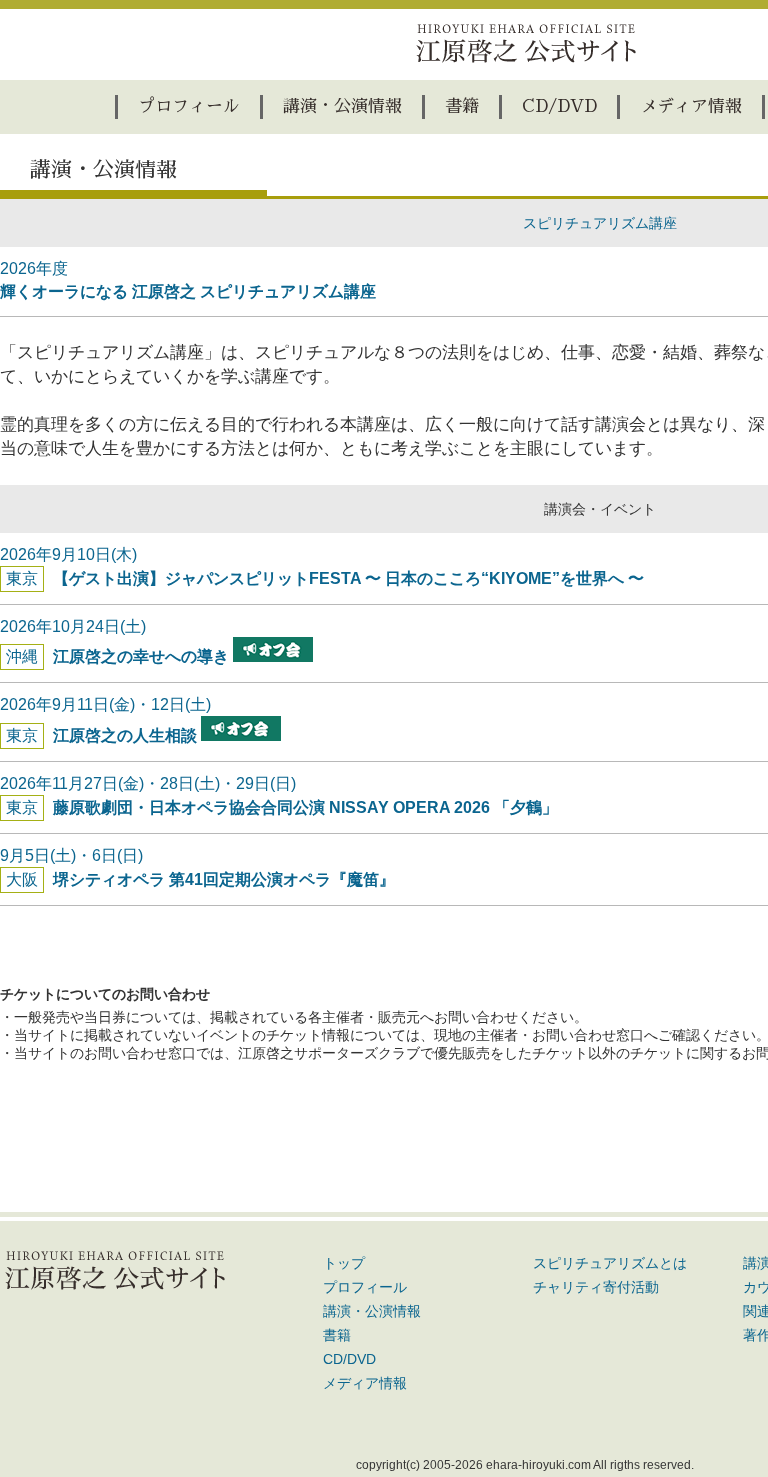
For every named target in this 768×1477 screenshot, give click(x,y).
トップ (344, 1263)
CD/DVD (559, 106)
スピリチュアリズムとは (610, 1263)
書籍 (462, 106)
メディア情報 (691, 106)
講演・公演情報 (342, 106)
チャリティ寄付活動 (596, 1287)
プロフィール (189, 106)
